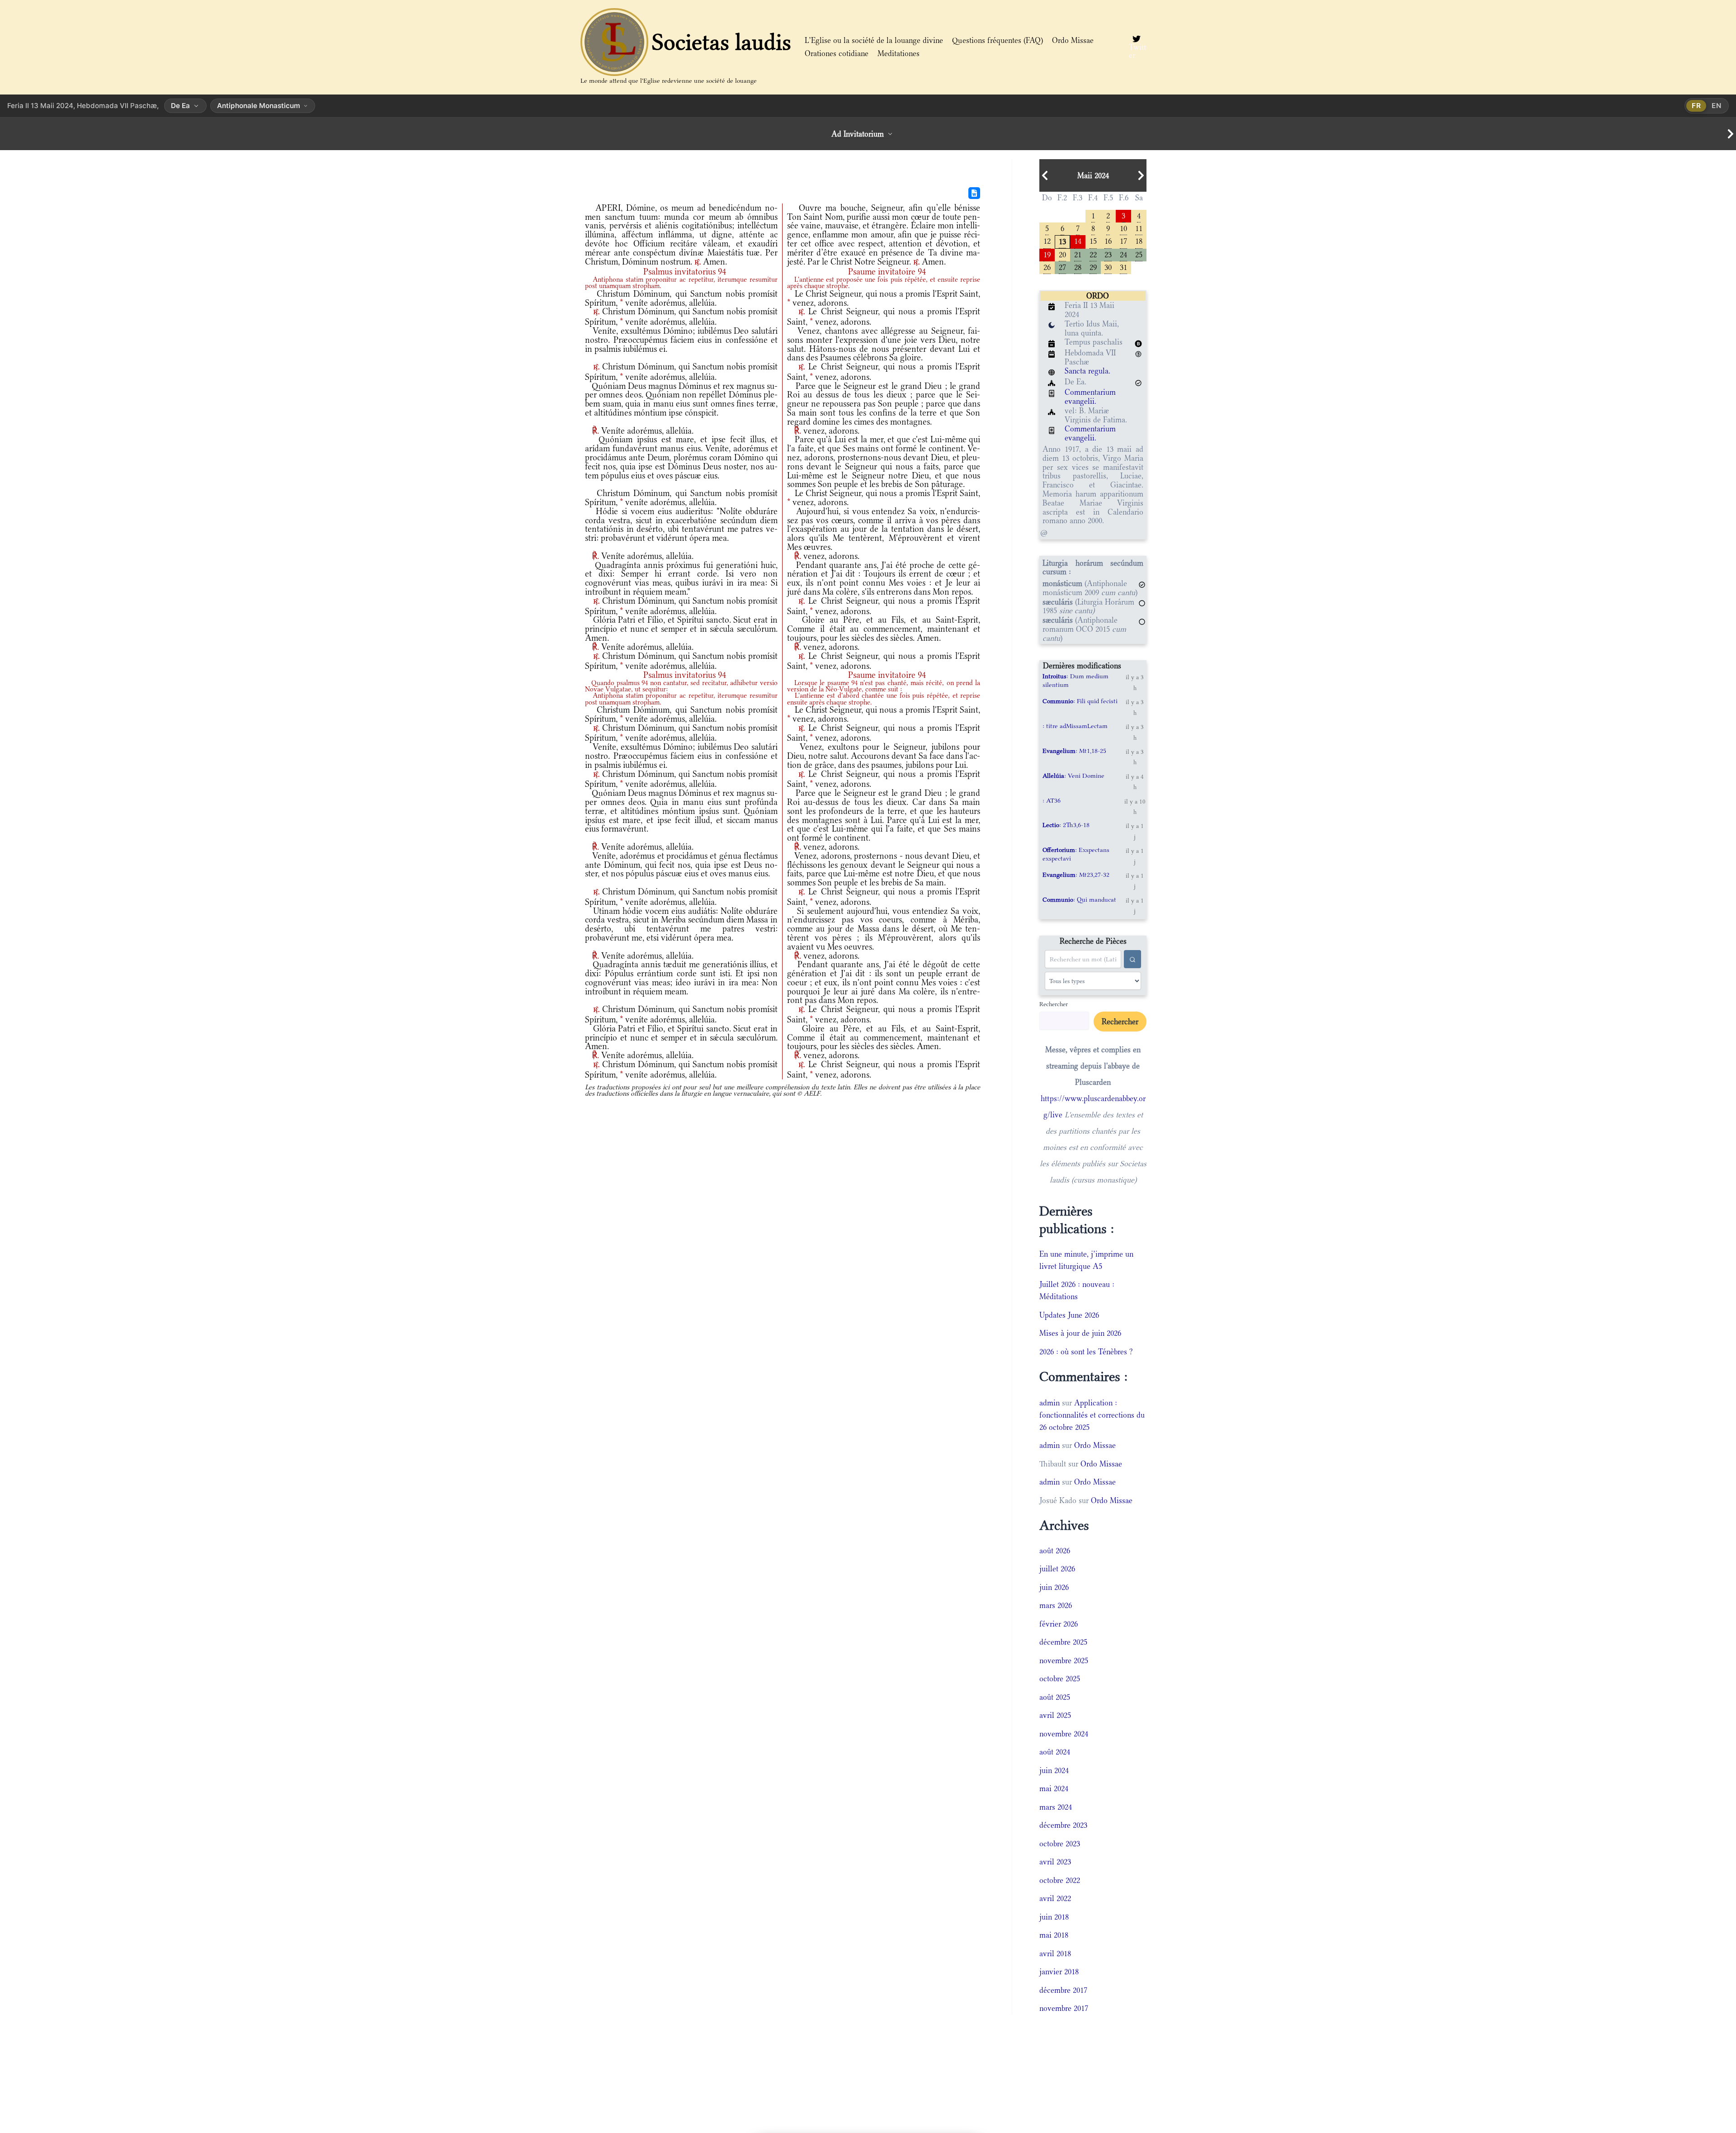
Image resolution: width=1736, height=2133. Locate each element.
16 (1108, 240)
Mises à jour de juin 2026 (1080, 1333)
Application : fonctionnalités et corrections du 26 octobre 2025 (1092, 1415)
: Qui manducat (1079, 899)
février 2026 (1059, 1624)
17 (1123, 240)
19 (1047, 254)
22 (1093, 254)
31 (1123, 267)
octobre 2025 (1060, 1679)
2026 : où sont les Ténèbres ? (1086, 1352)
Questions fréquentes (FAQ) (998, 40)
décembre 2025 (1063, 1642)
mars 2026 (1056, 1605)
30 (1108, 267)
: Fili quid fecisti (1080, 701)
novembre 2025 (1064, 1660)
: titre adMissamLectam (1075, 726)
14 (1078, 240)
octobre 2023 (1060, 1844)
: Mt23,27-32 (1076, 875)
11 (1139, 228)
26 (1047, 267)
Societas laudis (722, 42)
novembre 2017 (1064, 2008)
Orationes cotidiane (837, 53)
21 (1078, 254)
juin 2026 (1054, 1587)
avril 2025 (1055, 1715)
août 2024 (1055, 1752)
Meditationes (899, 53)
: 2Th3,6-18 (1066, 825)
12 (1047, 240)
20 (1062, 254)
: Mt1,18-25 (1074, 751)
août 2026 (1055, 1551)
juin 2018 (1054, 1917)
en (1717, 106)
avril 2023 (1055, 1862)
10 (1123, 228)
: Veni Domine (1073, 776)
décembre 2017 (1063, 1990)
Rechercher (1054, 1004)
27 (1062, 267)
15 (1093, 240)
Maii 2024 (1093, 175)
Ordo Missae (1073, 40)
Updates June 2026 (1069, 1315)
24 (1123, 254)
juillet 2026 (1057, 1569)
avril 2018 (1055, 1953)
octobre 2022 (1060, 1880)
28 (1078, 267)
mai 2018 (1054, 1935)
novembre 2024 (1064, 1734)
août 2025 (1055, 1697)
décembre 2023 (1063, 1825)
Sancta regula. (1087, 371)
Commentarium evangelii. (1090, 397)
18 (1139, 240)
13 (1062, 241)
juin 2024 (1054, 1770)
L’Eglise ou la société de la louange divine (874, 40)
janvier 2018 (1059, 1972)
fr (1696, 106)
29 (1093, 267)
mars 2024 (1056, 1807)
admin (1050, 1403)
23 (1108, 254)
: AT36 (1052, 800)
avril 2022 (1055, 1898)
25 (1139, 254)
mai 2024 (1054, 1788)
